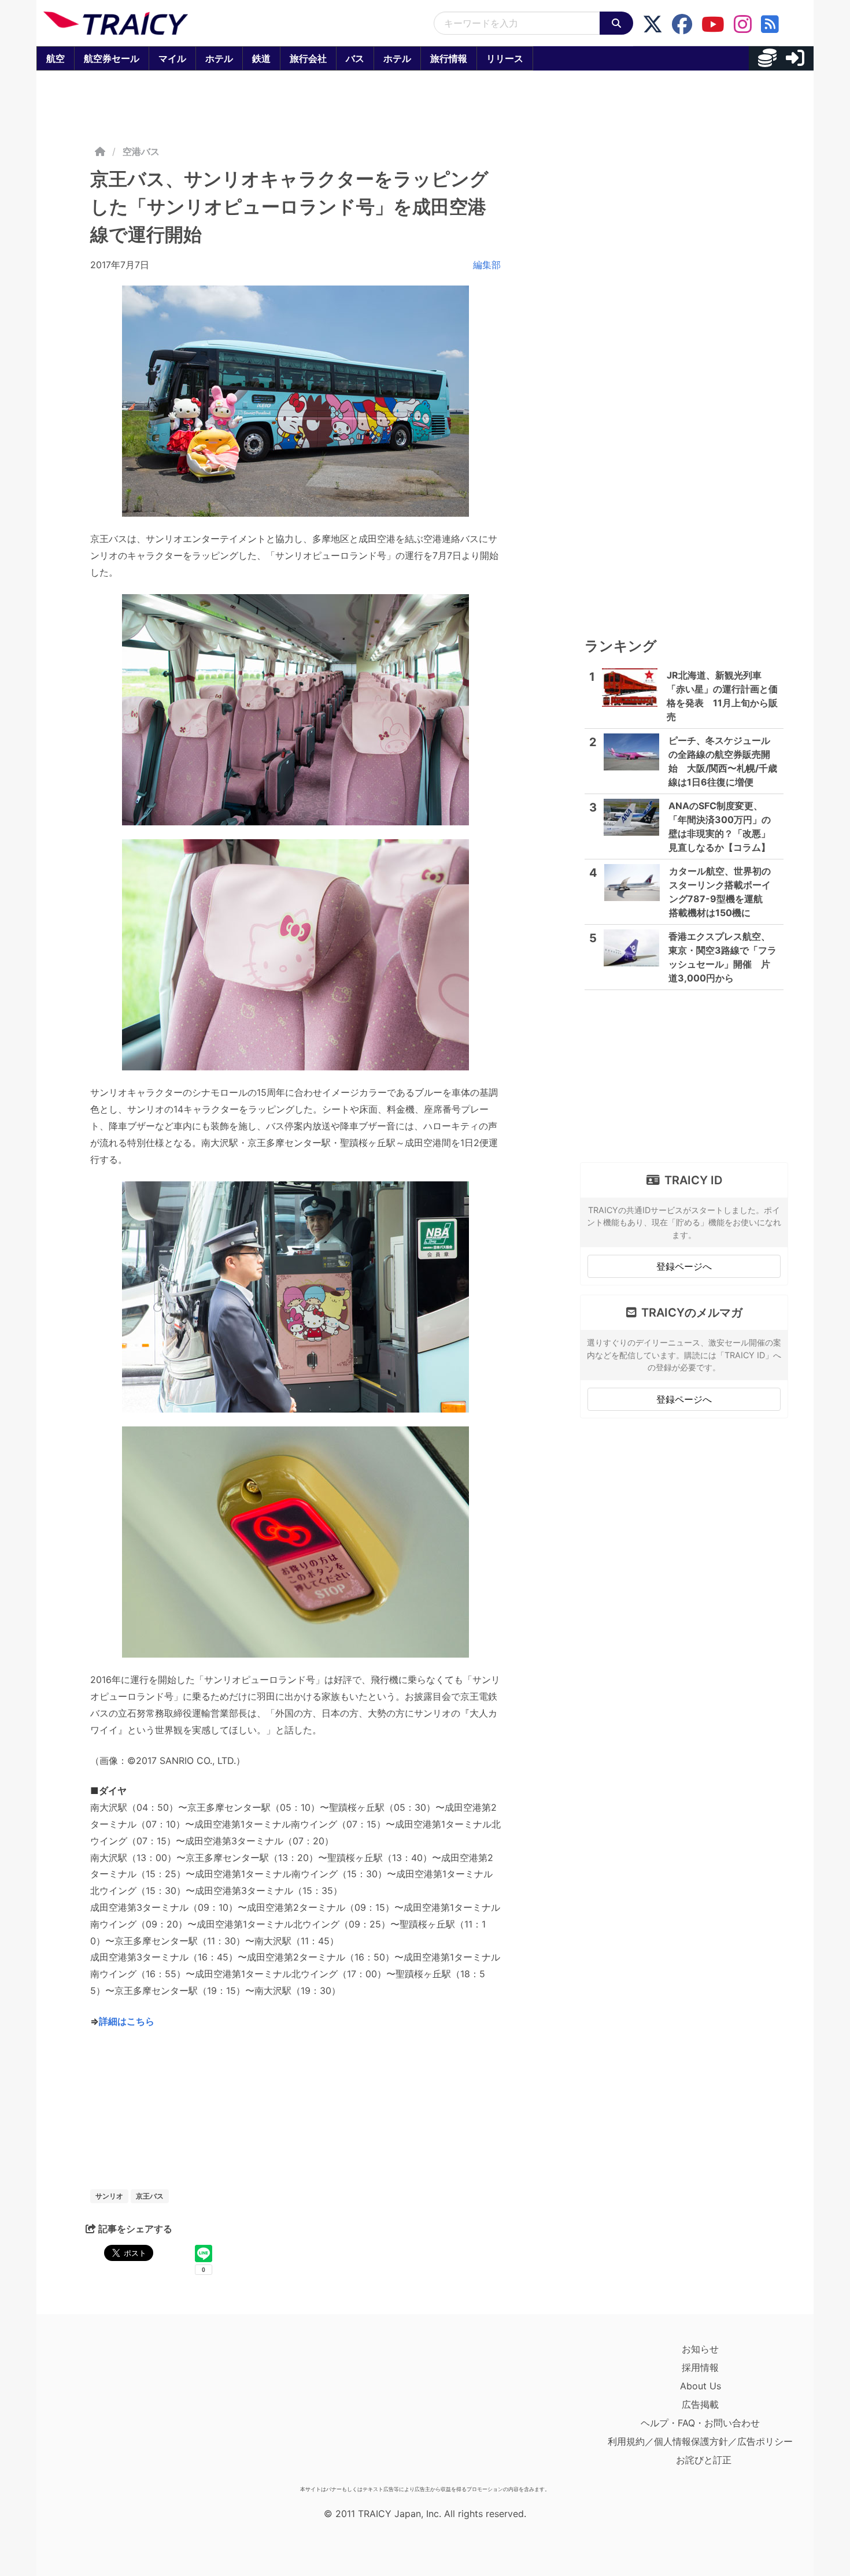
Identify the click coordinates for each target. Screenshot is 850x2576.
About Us (701, 2386)
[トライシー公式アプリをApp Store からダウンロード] (111, 2410)
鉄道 (261, 58)
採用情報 (700, 2367)
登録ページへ (684, 1266)
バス (355, 58)
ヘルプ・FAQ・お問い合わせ (700, 2423)
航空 (56, 58)
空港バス (141, 151)
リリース (505, 58)
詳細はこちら (127, 2021)
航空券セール (112, 58)
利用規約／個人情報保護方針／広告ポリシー (700, 2441)
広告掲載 (700, 2404)
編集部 (487, 265)
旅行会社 (308, 58)
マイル (172, 58)
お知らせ (700, 2349)
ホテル (219, 58)
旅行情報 (449, 58)
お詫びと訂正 (704, 2460)
